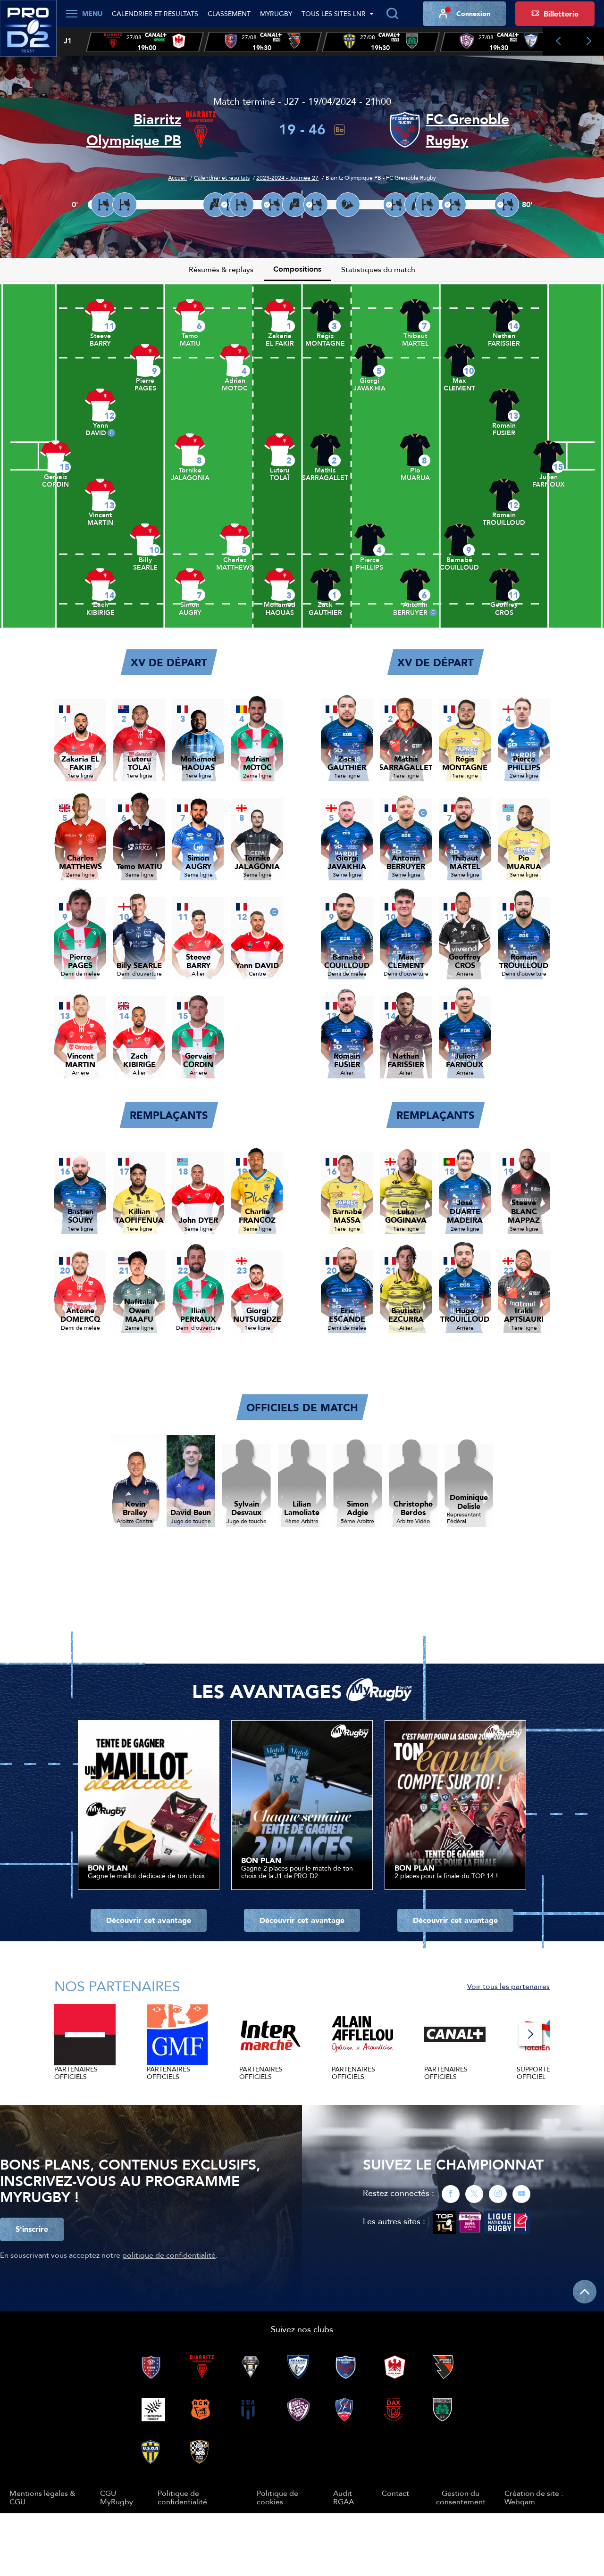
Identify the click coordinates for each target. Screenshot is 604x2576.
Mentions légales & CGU (42, 2497)
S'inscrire (32, 2229)
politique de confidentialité (169, 2255)
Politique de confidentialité (182, 2497)
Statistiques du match (378, 269)
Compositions (297, 269)
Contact (395, 2493)
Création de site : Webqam (534, 2497)
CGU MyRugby (117, 2497)
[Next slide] (589, 41)
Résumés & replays (221, 269)
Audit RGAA (344, 2497)
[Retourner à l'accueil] (28, 33)
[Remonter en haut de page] (585, 2292)
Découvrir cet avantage (149, 1920)
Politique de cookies (277, 2497)
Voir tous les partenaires (508, 1986)
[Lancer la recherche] (392, 14)
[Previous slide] (558, 41)
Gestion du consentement (461, 2497)
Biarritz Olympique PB (134, 130)
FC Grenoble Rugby (467, 130)
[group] (145, 42)
